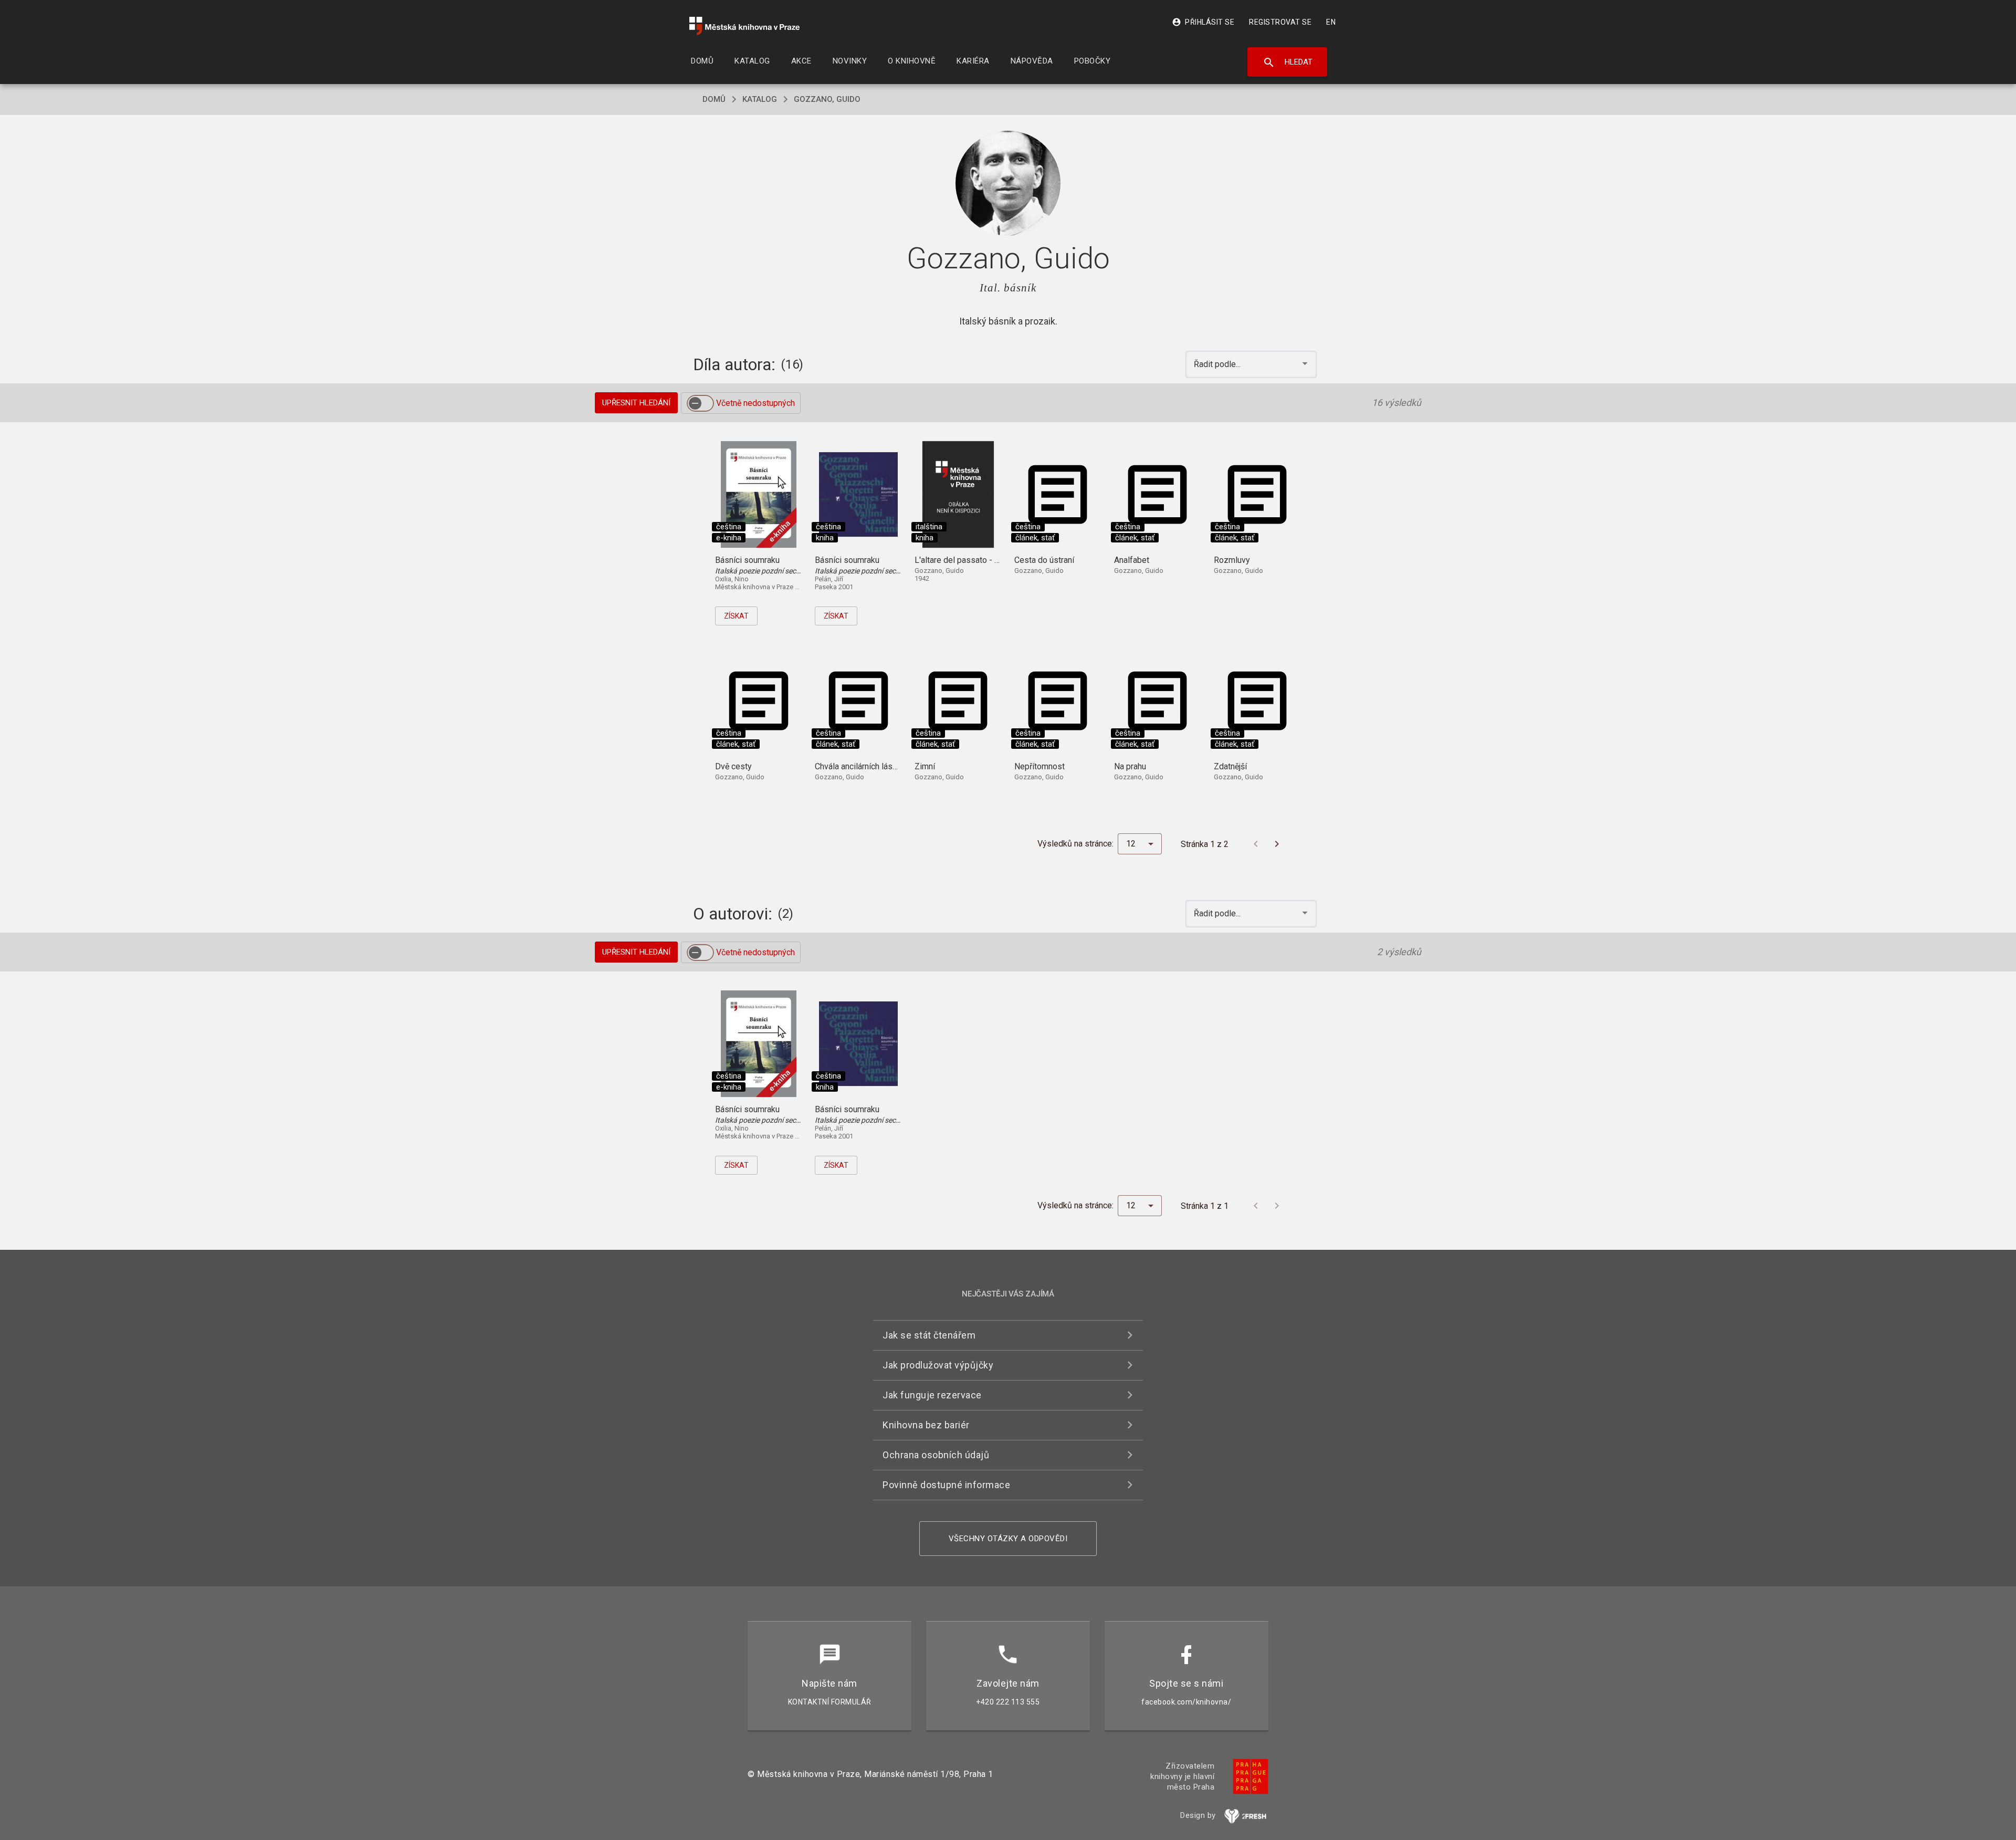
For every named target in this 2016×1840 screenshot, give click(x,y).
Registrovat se (1280, 22)
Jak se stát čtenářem (929, 1335)
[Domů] (744, 26)
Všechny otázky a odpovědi (1008, 1539)
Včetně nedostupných (755, 403)
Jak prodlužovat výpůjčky (938, 1365)
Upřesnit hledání (636, 403)
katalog (760, 99)
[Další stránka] (1277, 844)
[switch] (700, 403)
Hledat (1288, 62)
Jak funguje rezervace (932, 1395)
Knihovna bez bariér (926, 1425)
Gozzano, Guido (827, 99)
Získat (736, 616)
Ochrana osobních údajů (936, 1455)
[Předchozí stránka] (1256, 844)
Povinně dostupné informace (946, 1485)
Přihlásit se (1203, 22)
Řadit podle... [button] (1218, 364)
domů (714, 99)
